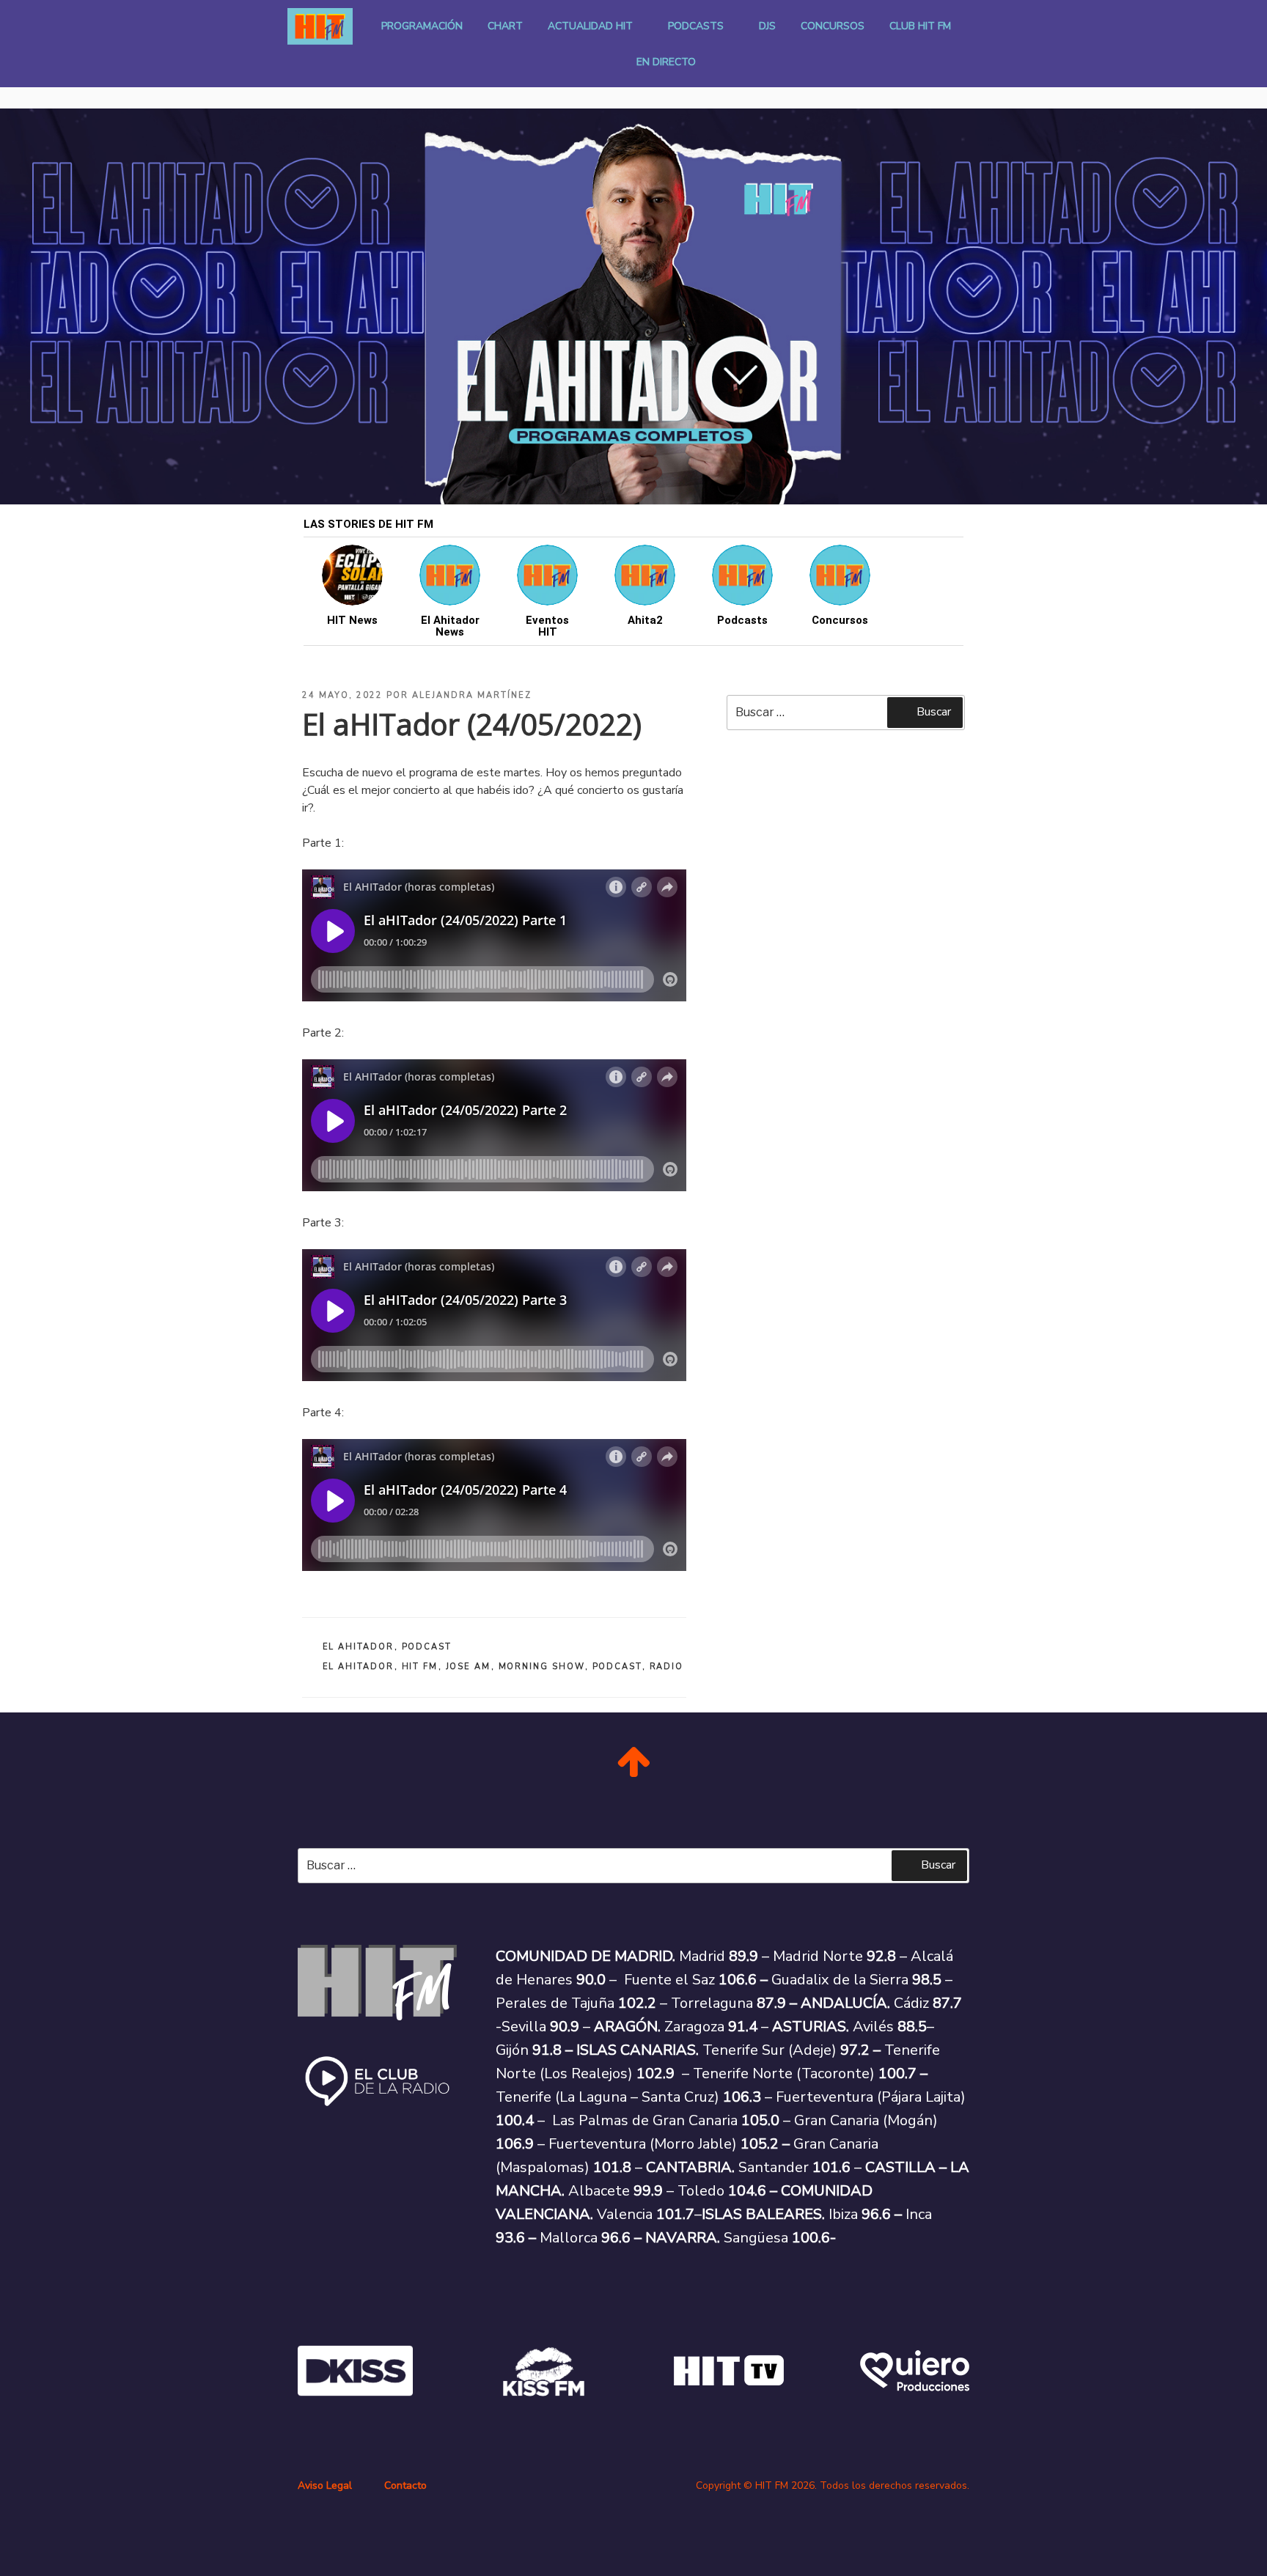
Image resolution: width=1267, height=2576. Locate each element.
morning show (542, 1667)
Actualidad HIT (590, 26)
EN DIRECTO (666, 62)
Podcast (427, 1647)
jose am (469, 1667)
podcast (617, 1667)
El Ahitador (359, 1647)
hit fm (420, 1667)
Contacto (405, 2485)
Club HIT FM (920, 26)
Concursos (833, 26)
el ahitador (359, 1667)
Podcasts (696, 26)
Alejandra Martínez (472, 695)
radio (667, 1667)
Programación (422, 26)
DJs (767, 26)
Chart (505, 26)
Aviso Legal (325, 2485)
